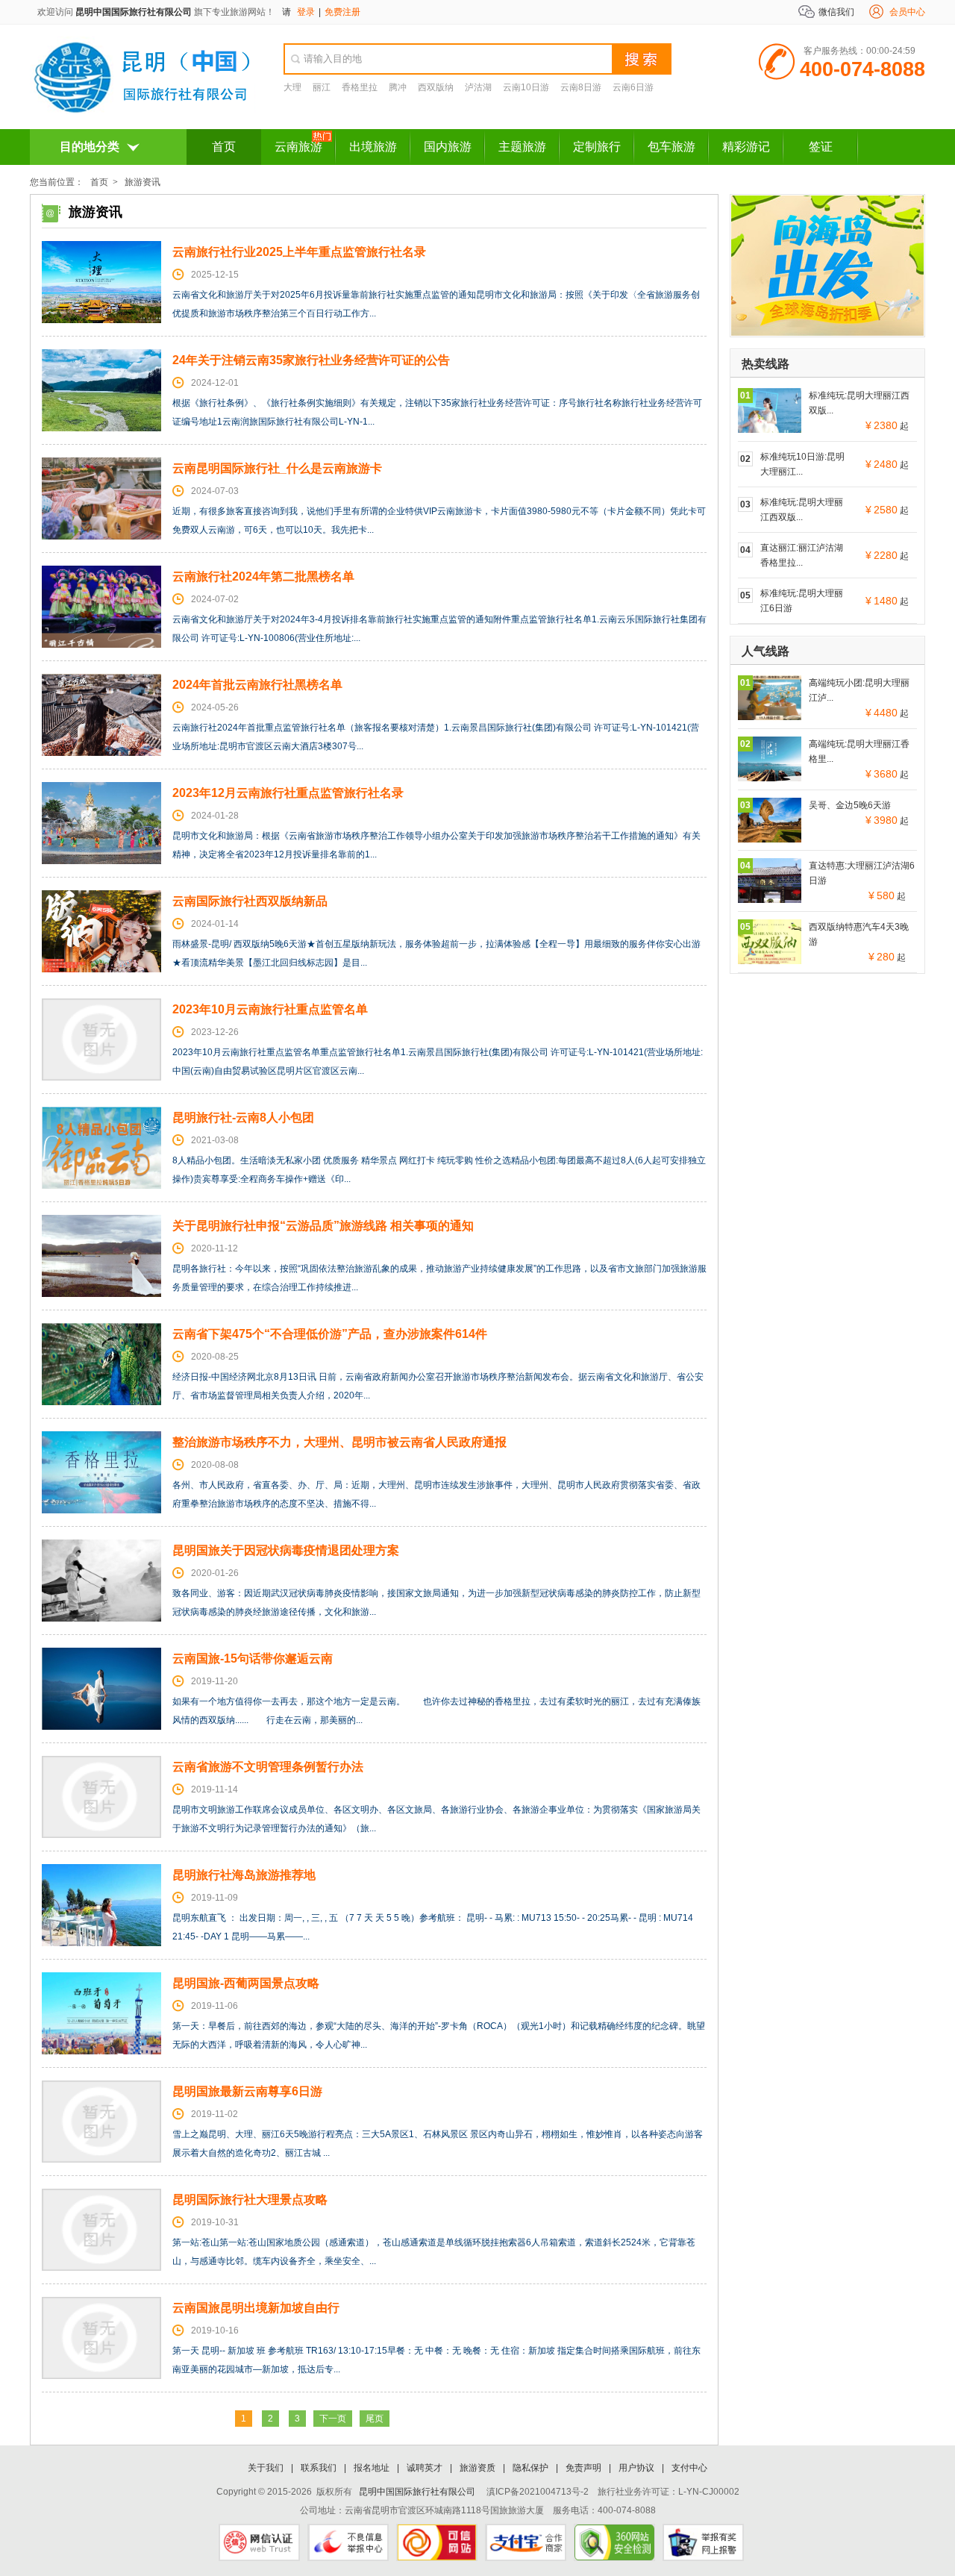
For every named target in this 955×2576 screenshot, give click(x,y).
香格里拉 (360, 87)
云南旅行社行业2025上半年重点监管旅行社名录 (299, 252)
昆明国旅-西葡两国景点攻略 (246, 1983)
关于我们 (266, 2468)
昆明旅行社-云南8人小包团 (243, 1117)
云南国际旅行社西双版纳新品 (250, 901)
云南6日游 (633, 87)
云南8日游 (581, 87)
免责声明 (583, 2468)
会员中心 (907, 12)
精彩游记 (746, 147)
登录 (306, 12)
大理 (292, 87)
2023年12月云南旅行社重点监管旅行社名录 (288, 793)
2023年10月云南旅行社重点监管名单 (270, 1009)
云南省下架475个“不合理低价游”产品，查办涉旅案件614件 (330, 1334)
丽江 (322, 87)
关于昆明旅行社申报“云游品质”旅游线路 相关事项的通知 (323, 1226)
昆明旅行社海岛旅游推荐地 (244, 1875)
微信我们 (836, 12)
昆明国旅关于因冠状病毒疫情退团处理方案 (286, 1550)
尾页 (375, 2419)
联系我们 (319, 2468)
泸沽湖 (478, 87)
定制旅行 (597, 147)
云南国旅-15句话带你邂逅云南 (253, 1659)
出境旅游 (373, 147)
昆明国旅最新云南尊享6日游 (247, 2091)
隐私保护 (530, 2468)
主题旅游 (522, 147)
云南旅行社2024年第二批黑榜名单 (263, 576)
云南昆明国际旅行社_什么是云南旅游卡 (277, 468)
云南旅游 (298, 147)
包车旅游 (671, 147)
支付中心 (689, 2468)
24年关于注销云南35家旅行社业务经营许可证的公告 (311, 360)
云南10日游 (526, 87)
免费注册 (342, 12)
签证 (821, 147)
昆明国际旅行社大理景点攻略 (250, 2200)
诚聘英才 (425, 2468)
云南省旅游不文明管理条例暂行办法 (268, 1767)
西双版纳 (436, 87)
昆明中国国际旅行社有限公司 (134, 12)
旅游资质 (477, 2468)
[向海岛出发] (827, 333)
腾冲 (398, 87)
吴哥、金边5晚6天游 (850, 805)
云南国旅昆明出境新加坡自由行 (256, 2308)
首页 (224, 147)
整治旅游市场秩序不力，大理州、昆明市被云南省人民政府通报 (339, 1442)
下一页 (333, 2419)
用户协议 (636, 2468)
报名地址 (372, 2468)
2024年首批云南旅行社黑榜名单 (257, 685)
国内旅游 (448, 147)
